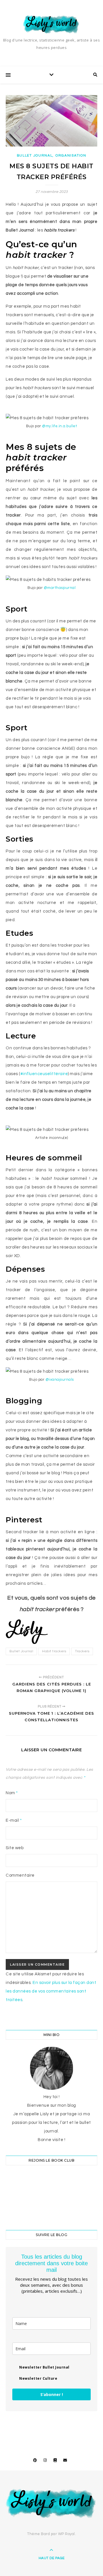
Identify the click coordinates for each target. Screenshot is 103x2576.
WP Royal (67, 2534)
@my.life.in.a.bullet (59, 426)
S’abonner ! (52, 2394)
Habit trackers (54, 1651)
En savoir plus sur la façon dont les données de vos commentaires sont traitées (51, 1991)
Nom (12, 1793)
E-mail (14, 1820)
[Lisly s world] (51, 24)
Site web (15, 1848)
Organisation (71, 156)
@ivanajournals (60, 1380)
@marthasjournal (60, 588)
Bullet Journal (35, 156)
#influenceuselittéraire (44, 1074)
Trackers (82, 1651)
